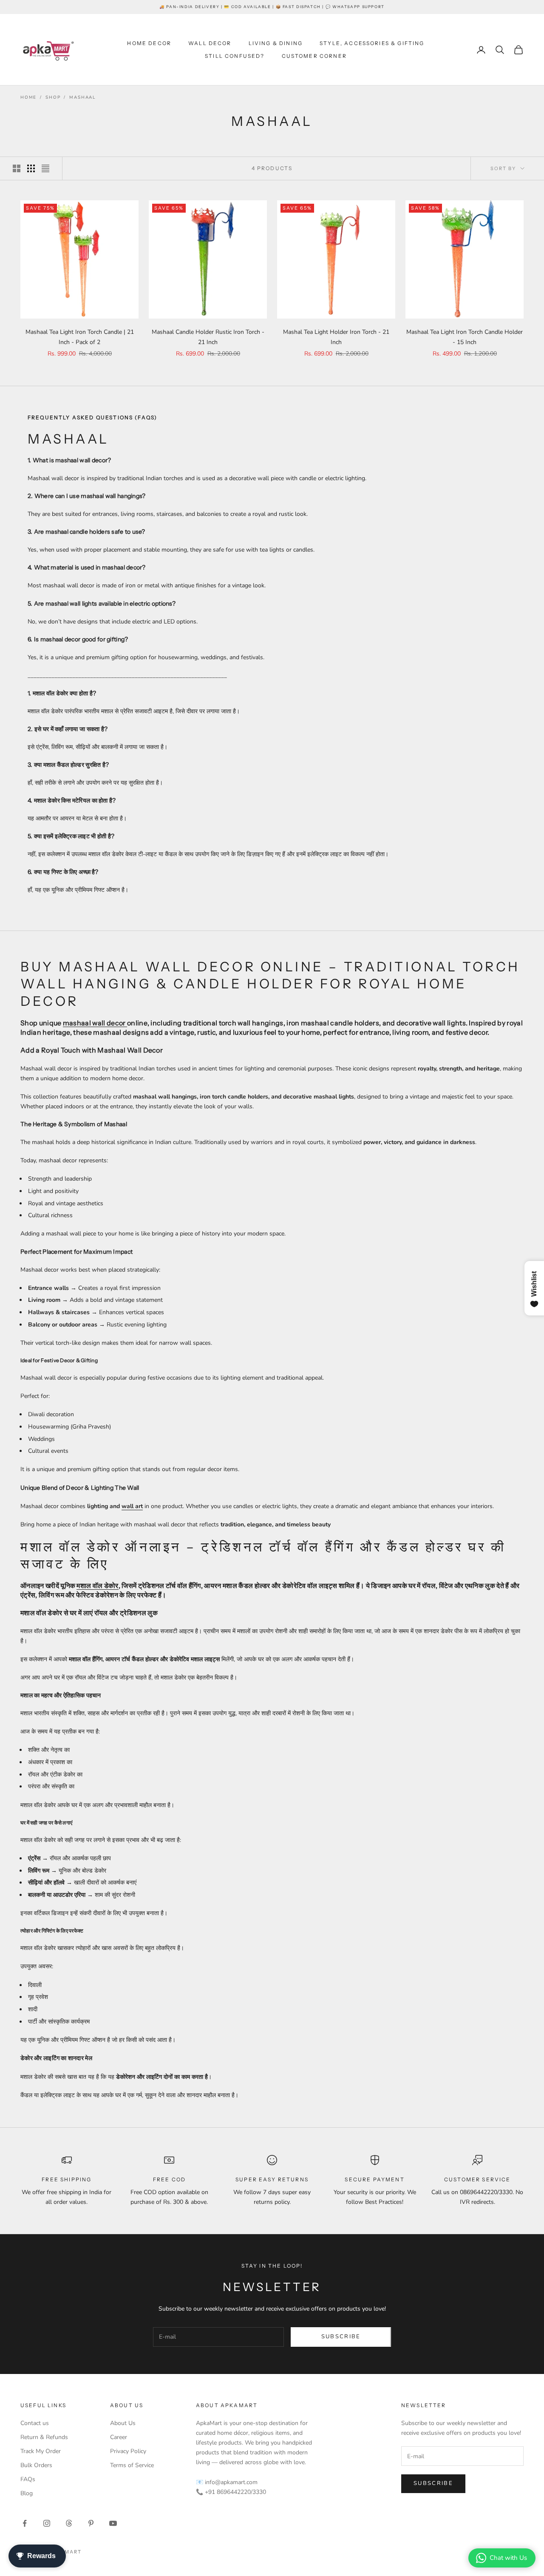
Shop (53, 97)
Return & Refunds (44, 2437)
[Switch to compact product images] (45, 168)
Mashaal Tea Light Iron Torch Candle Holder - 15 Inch (465, 337)
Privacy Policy (128, 2451)
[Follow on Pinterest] (91, 2523)
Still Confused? (235, 56)
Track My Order (41, 2451)
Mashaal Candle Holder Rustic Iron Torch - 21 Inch (208, 337)
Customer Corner (314, 56)
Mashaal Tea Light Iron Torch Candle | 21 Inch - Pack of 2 (80, 337)
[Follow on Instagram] (47, 2523)
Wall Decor (210, 43)
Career (119, 2437)
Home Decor (149, 43)
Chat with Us (508, 2558)
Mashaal (82, 97)
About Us (123, 2423)
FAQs (28, 2479)
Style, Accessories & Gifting (372, 43)
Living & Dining (276, 43)
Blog (27, 2493)
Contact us (35, 2423)
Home (28, 97)
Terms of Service (132, 2465)
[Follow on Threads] (69, 2523)
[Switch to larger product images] (17, 168)
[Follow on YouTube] (113, 2523)
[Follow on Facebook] (25, 2523)
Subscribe (341, 2337)
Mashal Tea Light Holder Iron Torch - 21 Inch (336, 337)
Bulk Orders (36, 2465)
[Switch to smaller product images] (31, 168)
